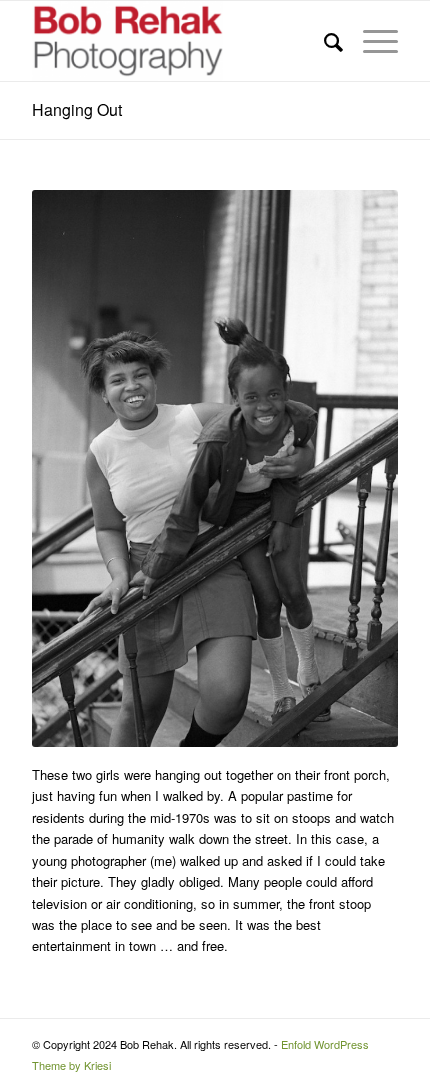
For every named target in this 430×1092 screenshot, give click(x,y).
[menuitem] (323, 41)
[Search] (323, 41)
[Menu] (370, 41)
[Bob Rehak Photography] (178, 41)
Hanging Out (77, 109)
